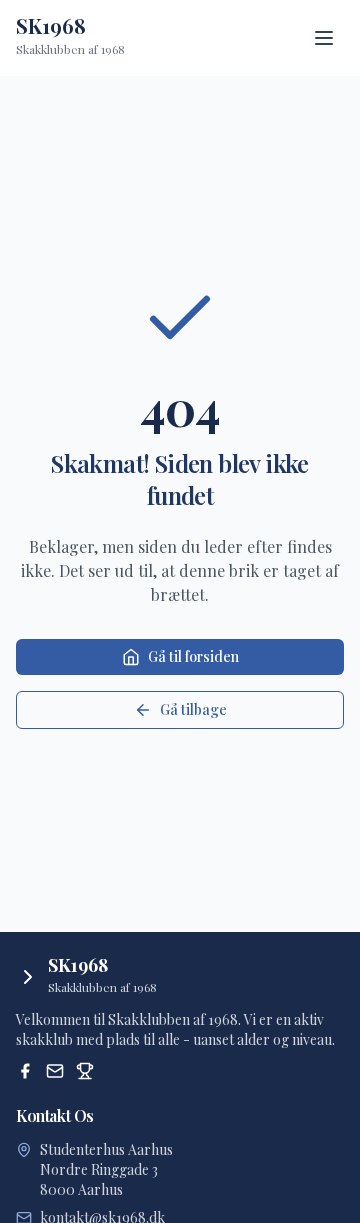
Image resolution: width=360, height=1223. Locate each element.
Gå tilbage (193, 709)
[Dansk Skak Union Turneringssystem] (85, 1071)
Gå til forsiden (193, 656)
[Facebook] (25, 1071)
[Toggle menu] (324, 38)
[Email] (55, 1071)
